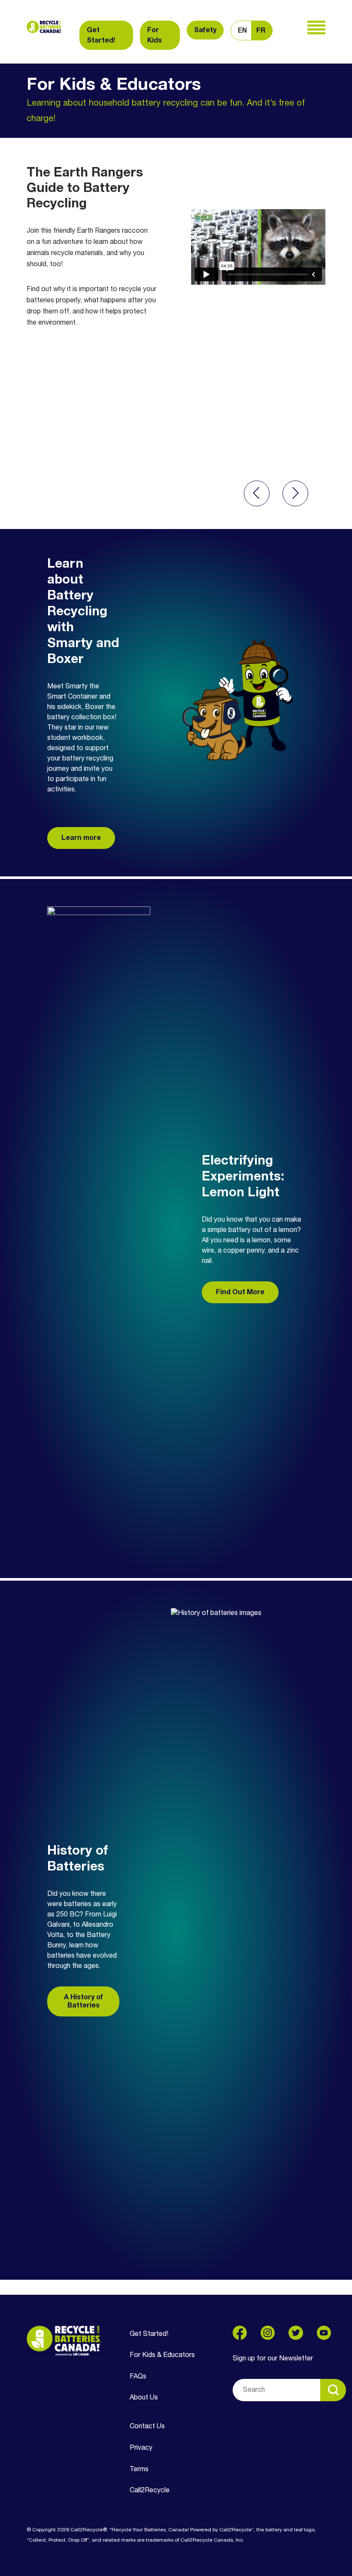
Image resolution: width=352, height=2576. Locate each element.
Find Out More (240, 1293)
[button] (257, 493)
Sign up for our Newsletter (273, 2359)
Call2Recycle (150, 2491)
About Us (144, 2398)
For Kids (155, 36)
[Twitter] (296, 2333)
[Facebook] (240, 2333)
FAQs (138, 2377)
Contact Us (147, 2427)
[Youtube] (324, 2333)
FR (261, 31)
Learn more (81, 838)
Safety (205, 30)
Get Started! (101, 36)
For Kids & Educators (162, 2355)
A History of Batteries (83, 2002)
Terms (139, 2470)
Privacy (141, 2448)
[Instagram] (268, 2333)
